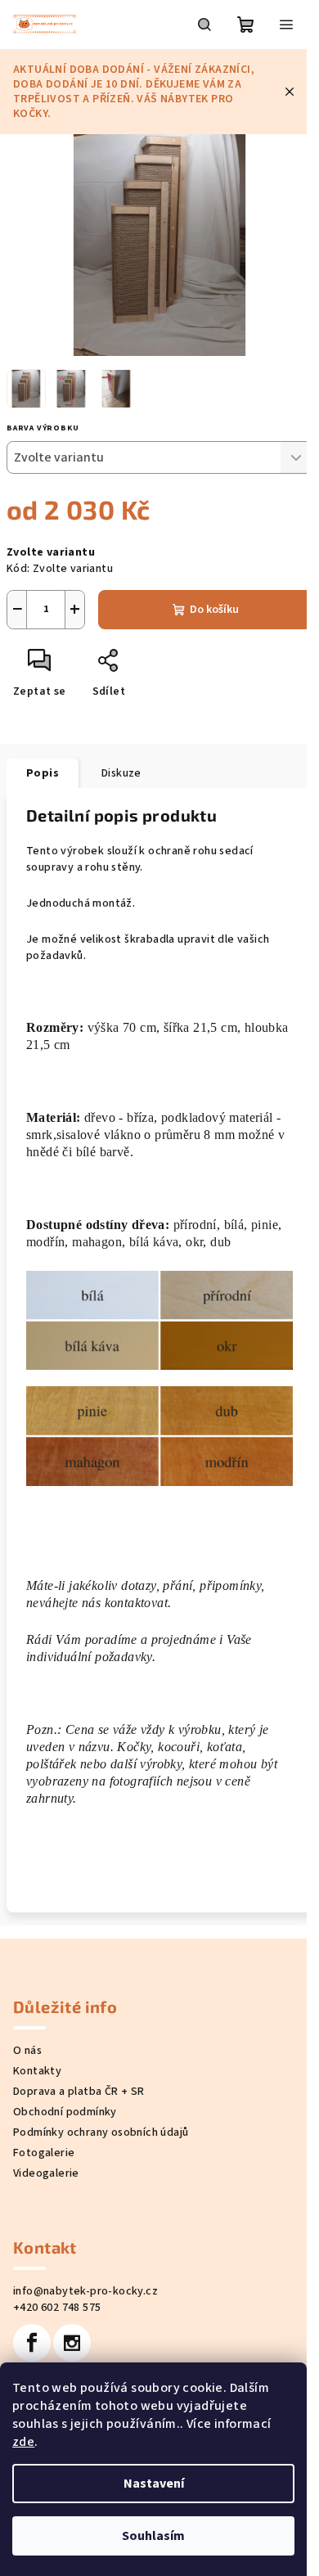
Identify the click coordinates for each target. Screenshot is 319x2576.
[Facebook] (32, 2343)
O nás (27, 2051)
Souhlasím (153, 2536)
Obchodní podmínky (65, 2112)
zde (23, 2442)
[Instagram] (72, 2343)
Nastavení (154, 2484)
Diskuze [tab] (121, 773)
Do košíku (214, 610)
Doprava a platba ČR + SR (79, 2092)
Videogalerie (46, 2173)
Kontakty (37, 2071)
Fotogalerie (44, 2153)
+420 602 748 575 (57, 2308)
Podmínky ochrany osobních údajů (101, 2132)
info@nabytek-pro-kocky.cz (85, 2291)
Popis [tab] (43, 773)
